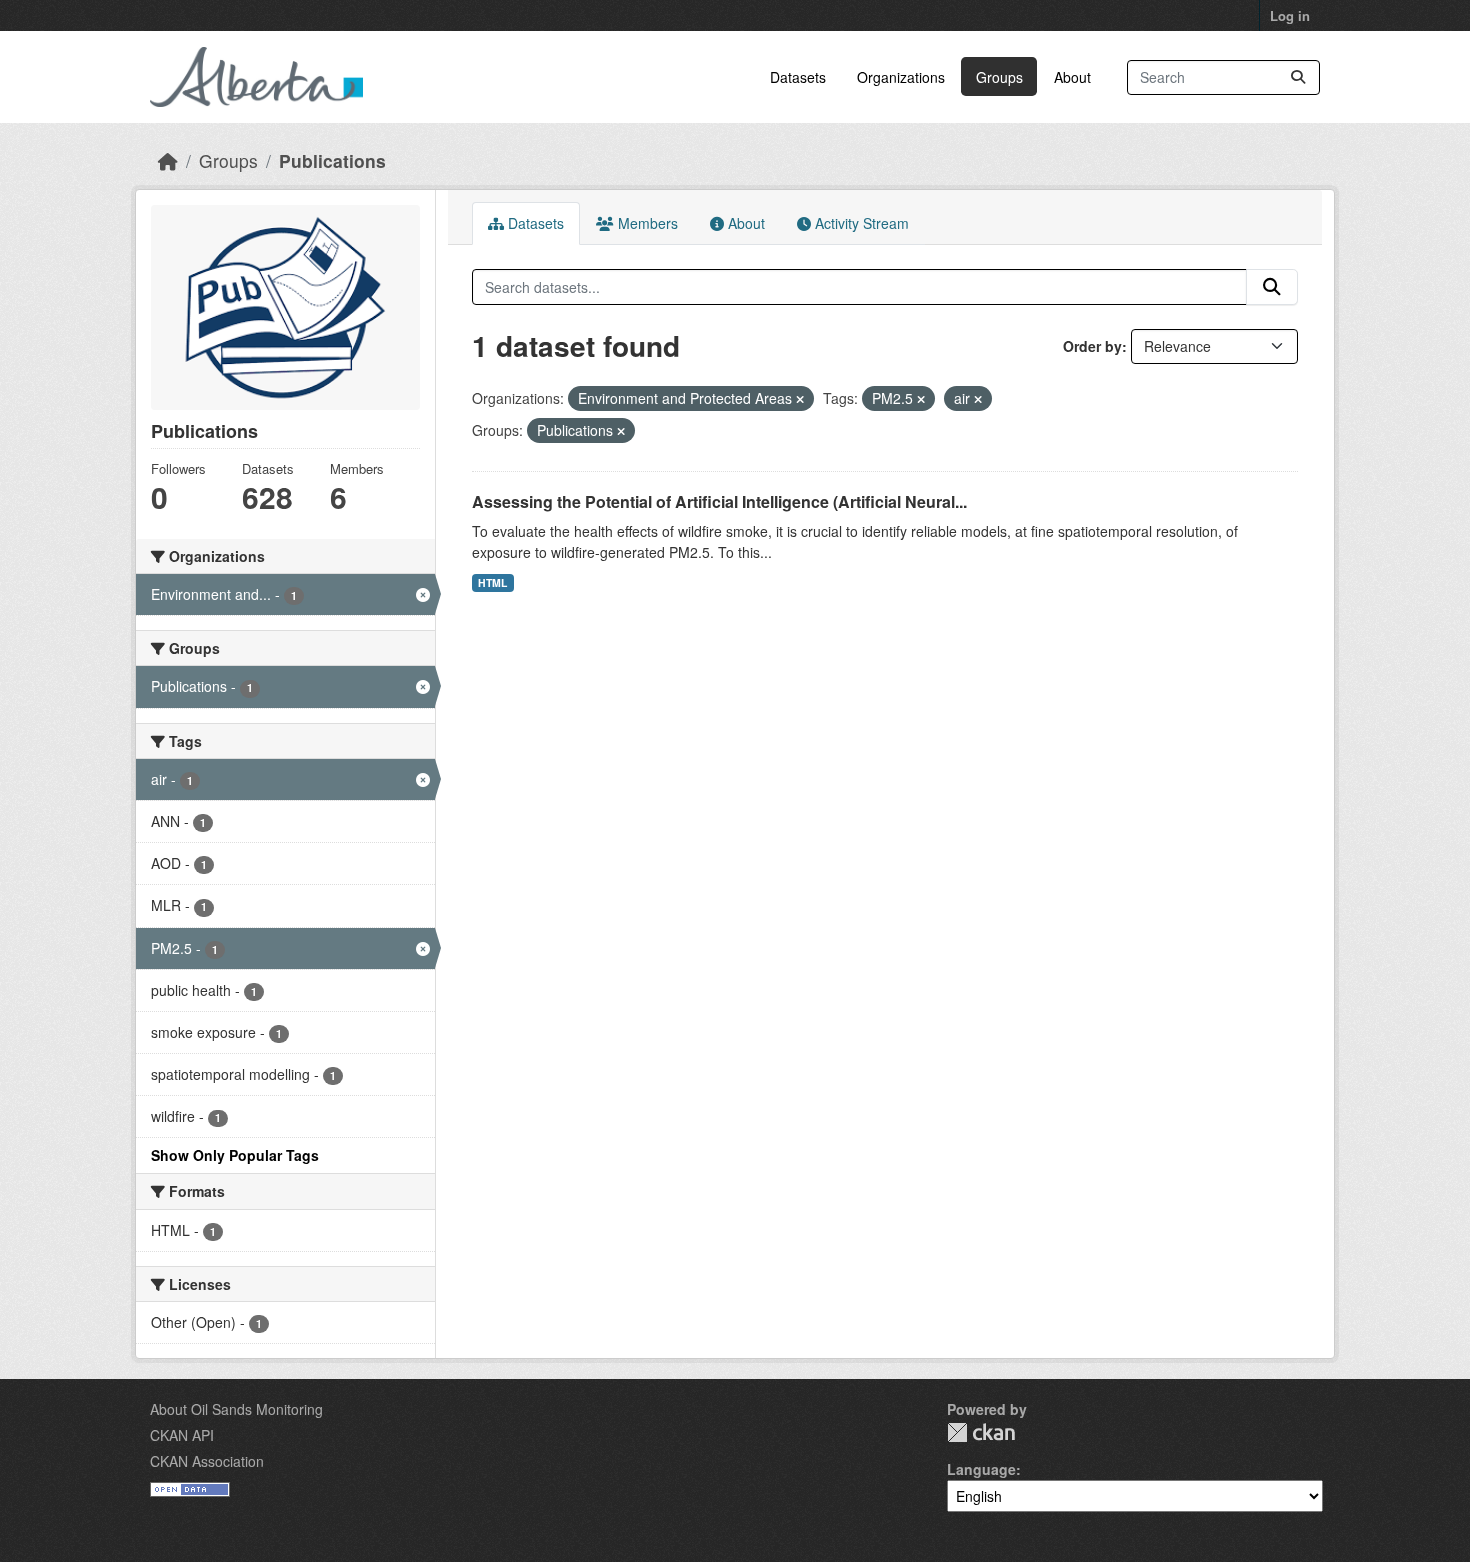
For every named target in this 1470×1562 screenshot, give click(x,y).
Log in (1290, 15)
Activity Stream (860, 223)
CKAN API (182, 1435)
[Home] (168, 160)
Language (981, 1469)
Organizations (901, 77)
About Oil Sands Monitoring (236, 1409)
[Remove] (800, 399)
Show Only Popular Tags (235, 1155)
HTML (492, 582)
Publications (332, 160)
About (1072, 77)
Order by (1092, 346)
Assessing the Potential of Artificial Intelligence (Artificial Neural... (719, 501)
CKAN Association (207, 1461)
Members (646, 223)
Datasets (798, 77)
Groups (999, 77)
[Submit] (1298, 77)
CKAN (981, 1432)
